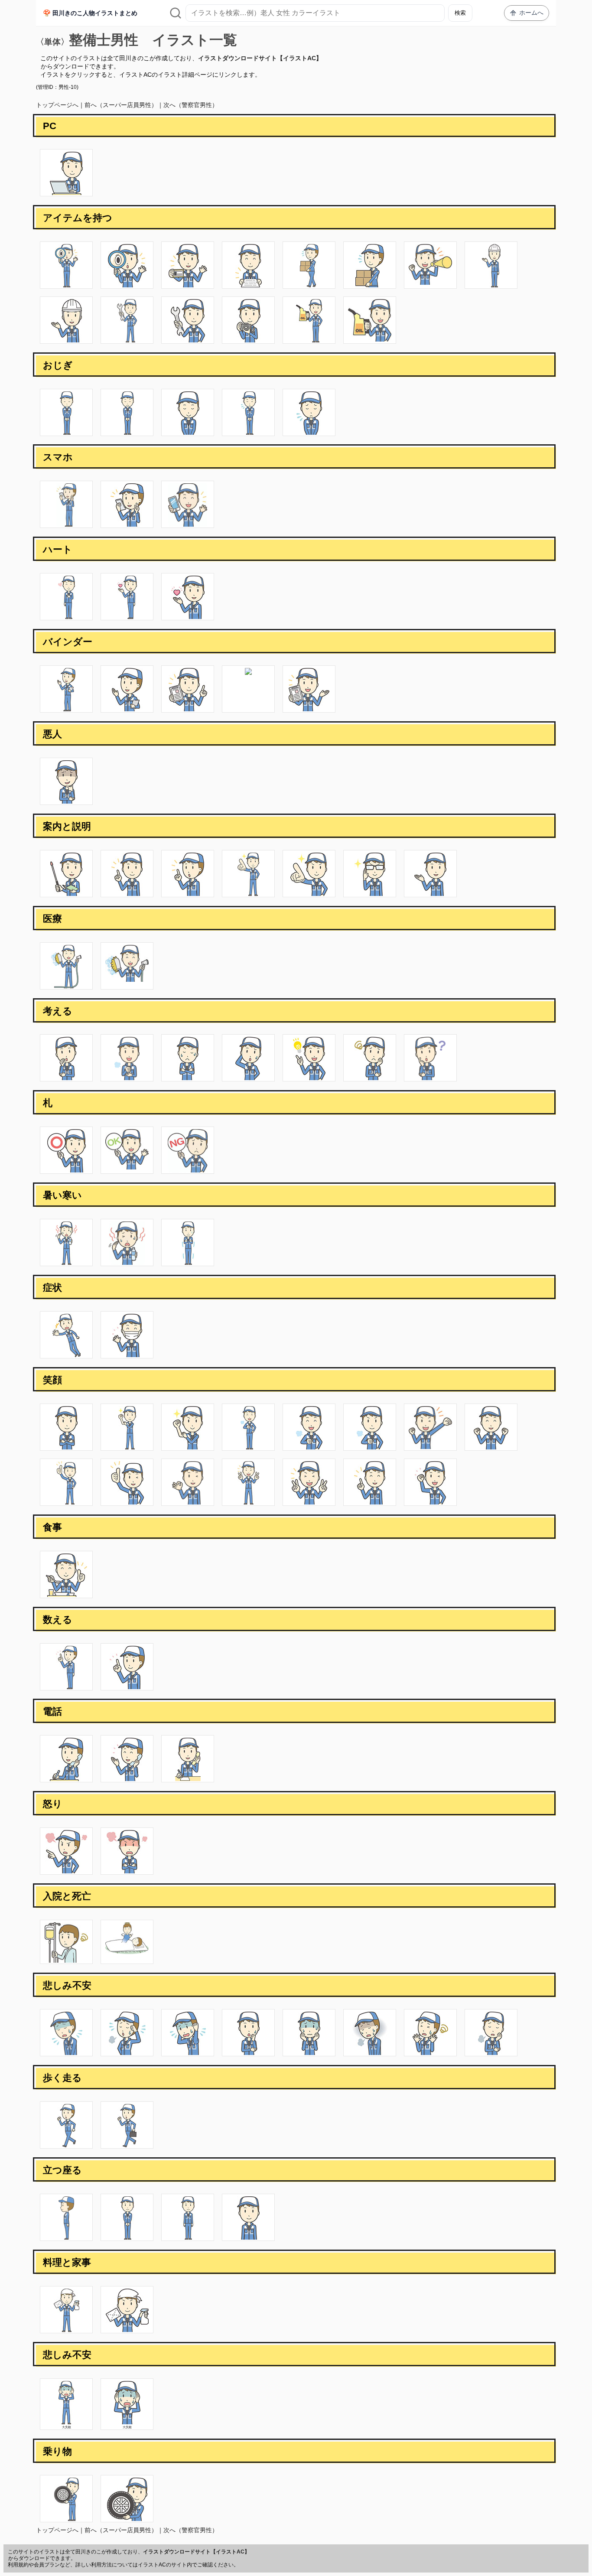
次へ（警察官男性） (191, 105)
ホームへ (531, 13)
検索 (460, 13)
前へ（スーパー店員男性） (121, 105)
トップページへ (57, 105)
